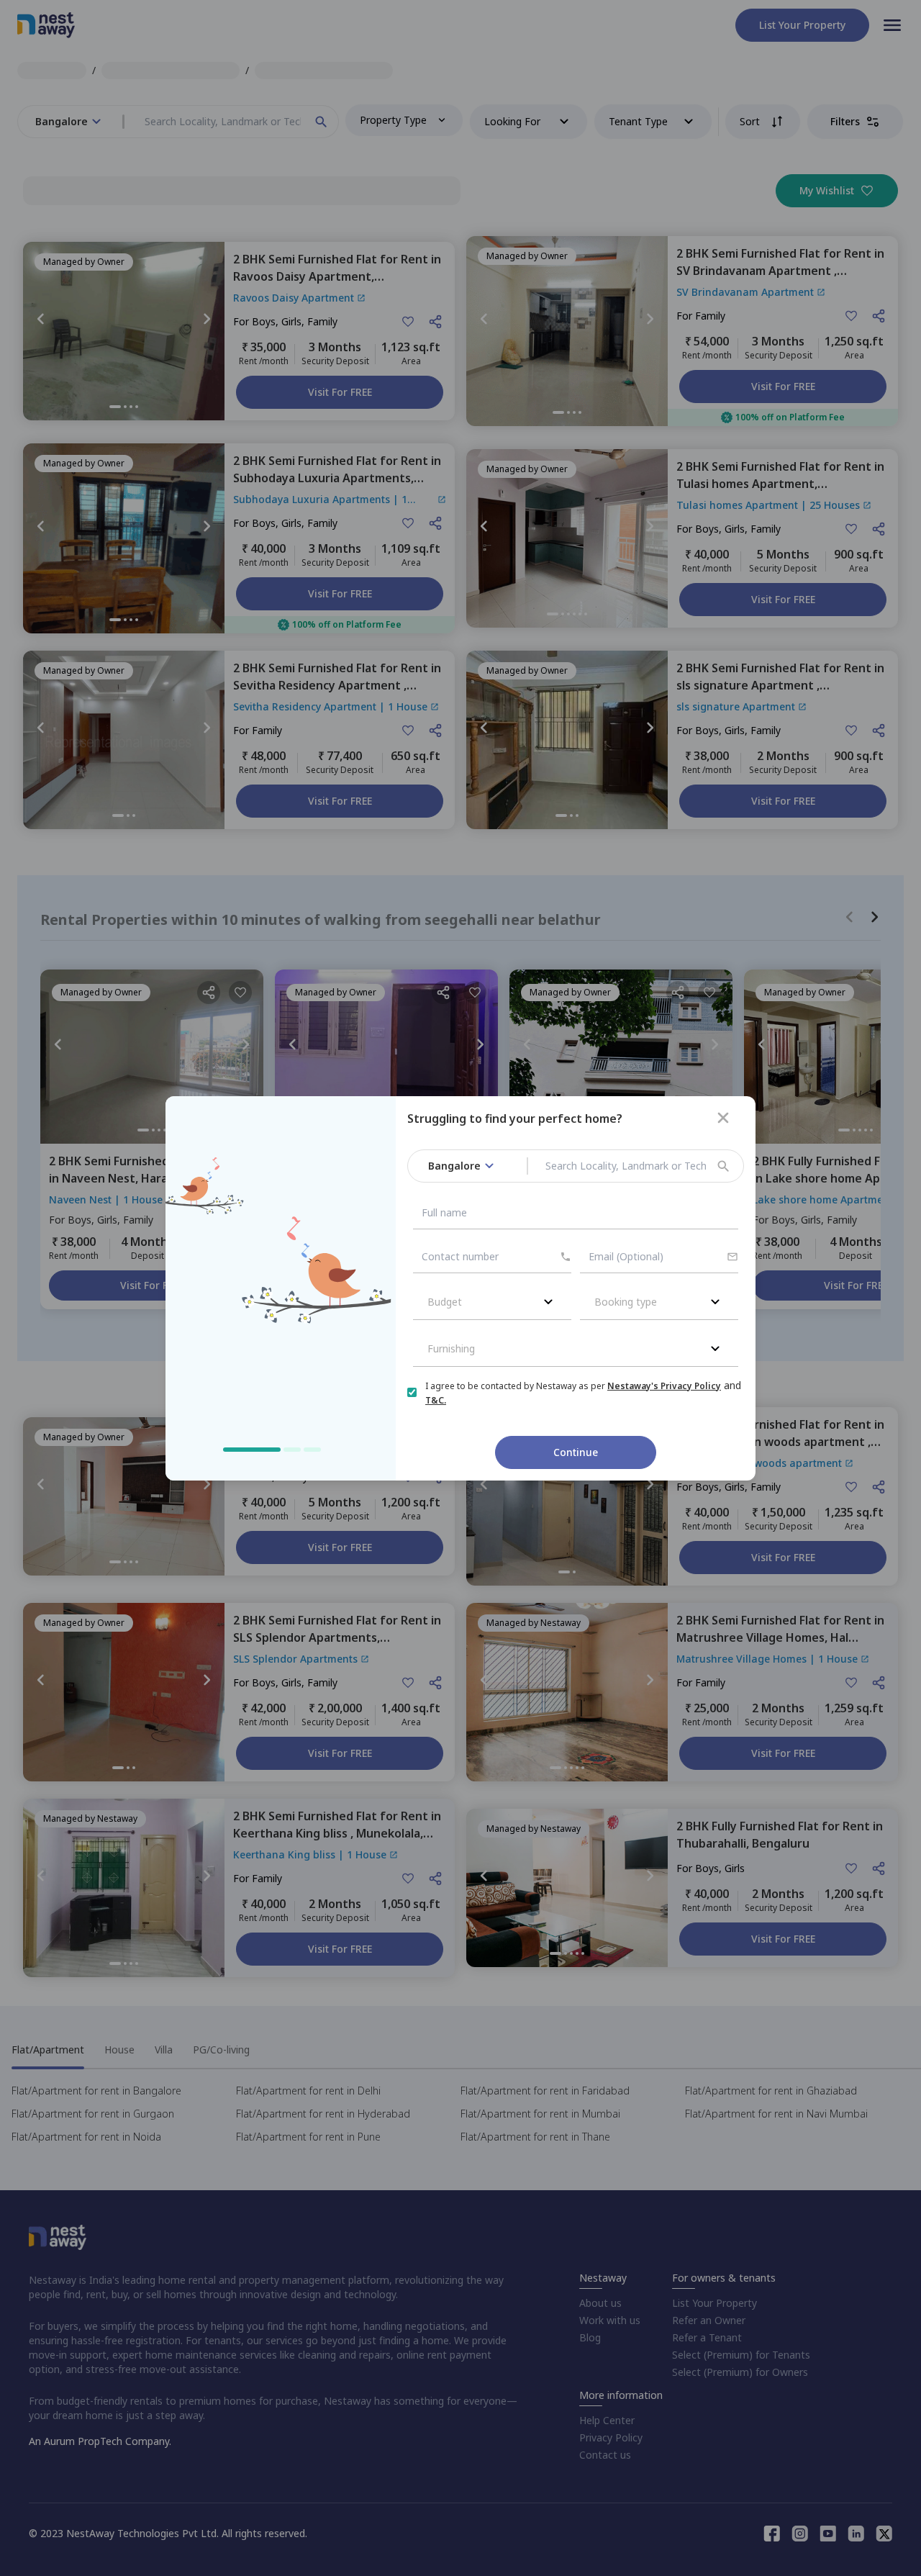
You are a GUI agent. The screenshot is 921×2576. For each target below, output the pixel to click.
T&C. (436, 1400)
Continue (576, 1452)
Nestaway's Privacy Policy (664, 1386)
